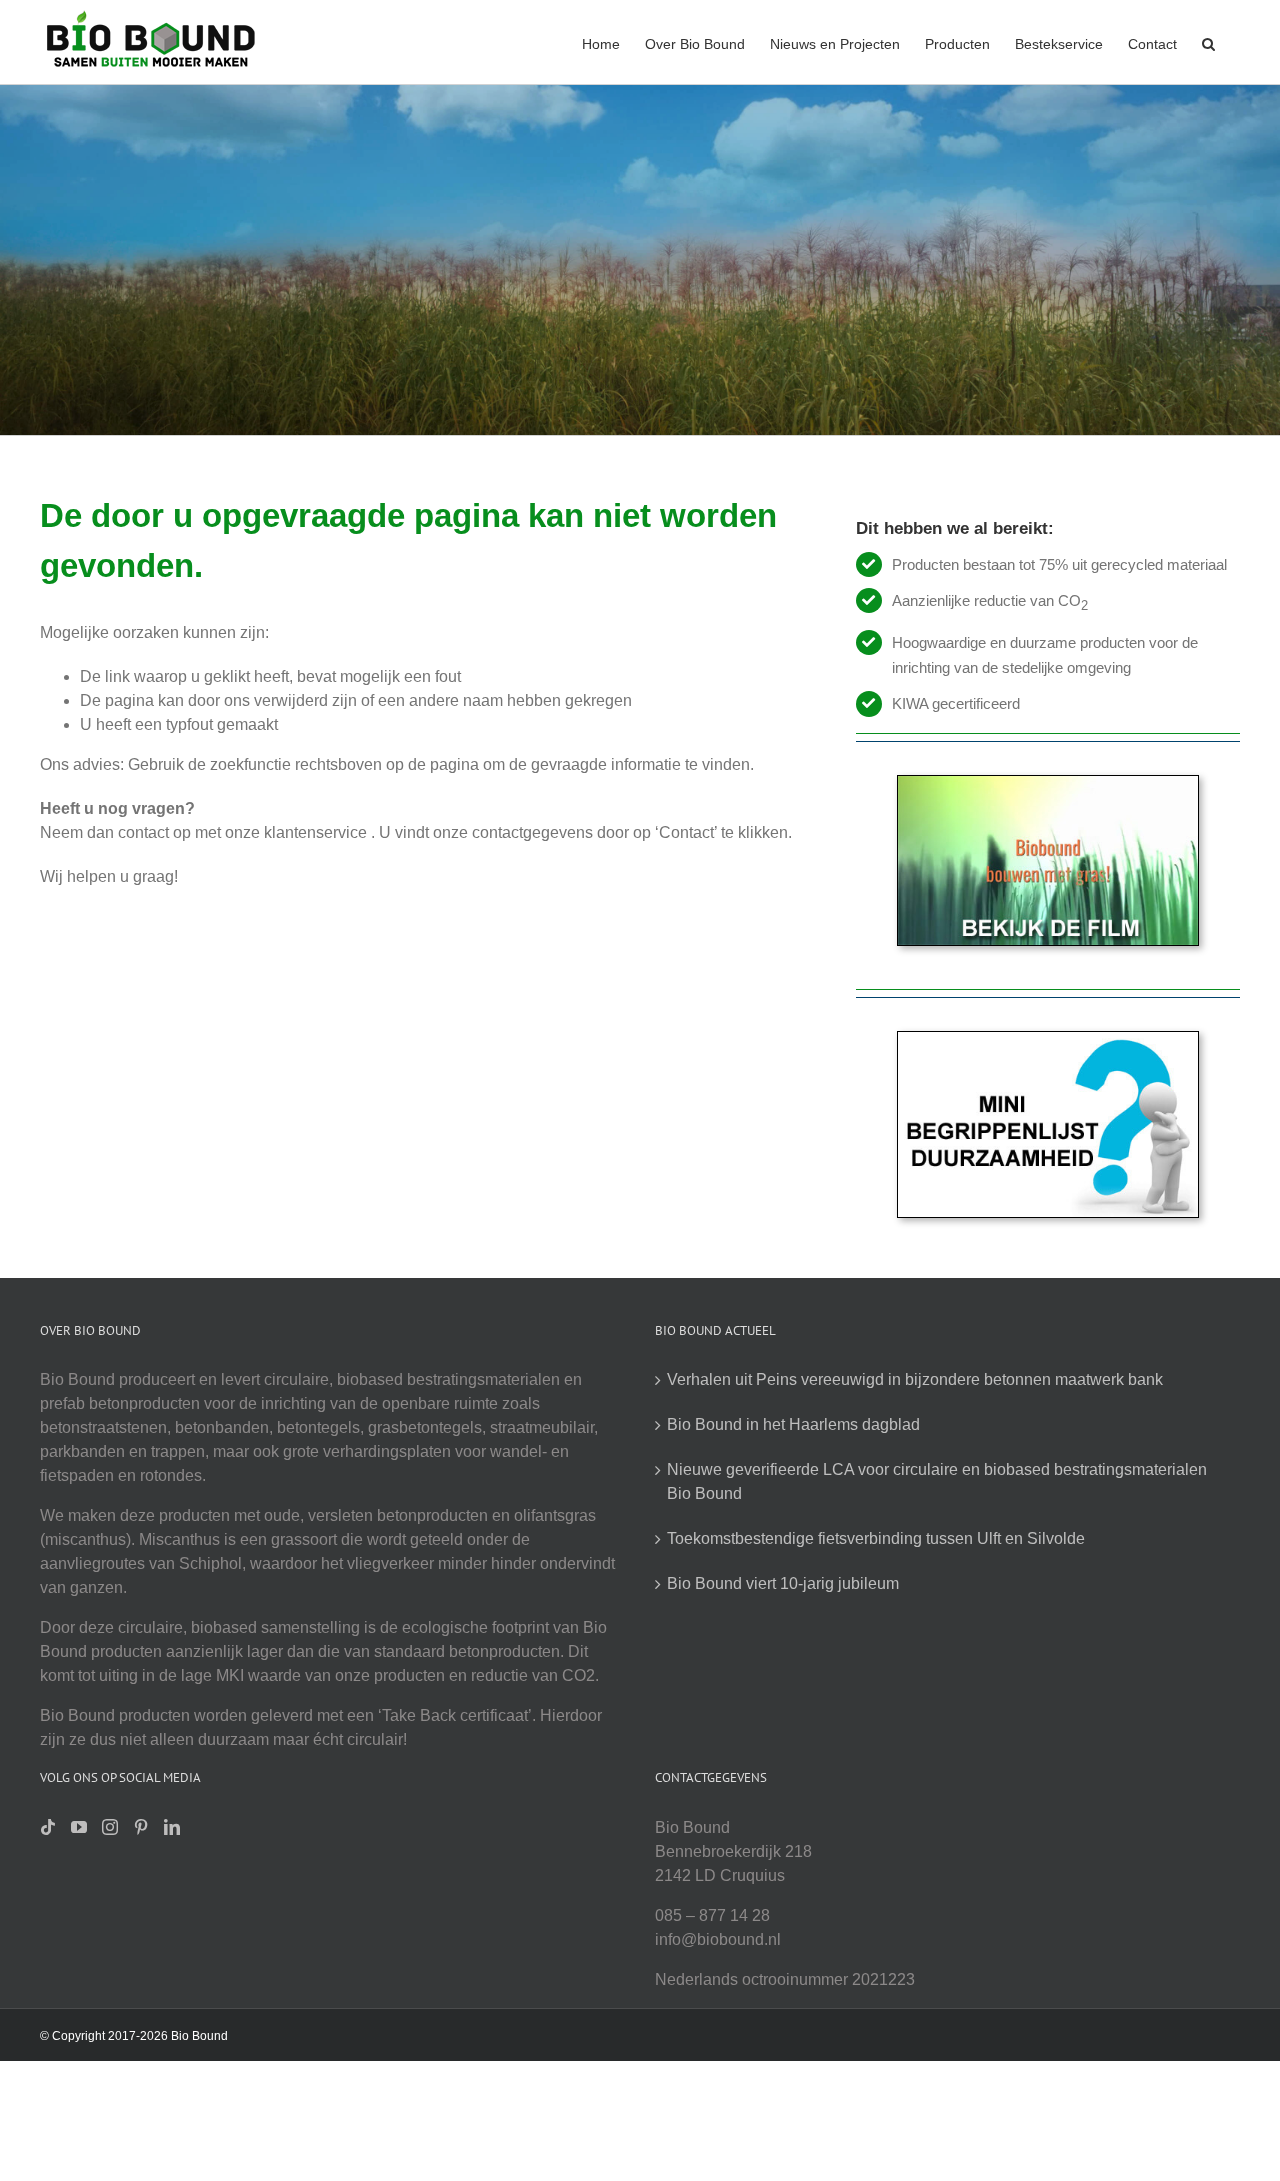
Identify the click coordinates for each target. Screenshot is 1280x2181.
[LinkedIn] (172, 1827)
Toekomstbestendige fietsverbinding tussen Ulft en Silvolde (876, 1538)
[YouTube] (79, 1827)
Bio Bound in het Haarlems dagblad (793, 1424)
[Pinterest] (141, 1827)
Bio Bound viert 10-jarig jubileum (783, 1583)
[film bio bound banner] (1048, 783)
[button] (1208, 42)
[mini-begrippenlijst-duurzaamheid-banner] (1048, 1039)
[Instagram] (110, 1827)
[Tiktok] (48, 1827)
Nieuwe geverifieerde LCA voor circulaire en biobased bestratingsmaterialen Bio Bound (937, 1481)
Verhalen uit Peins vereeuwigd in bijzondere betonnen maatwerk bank (915, 1379)
